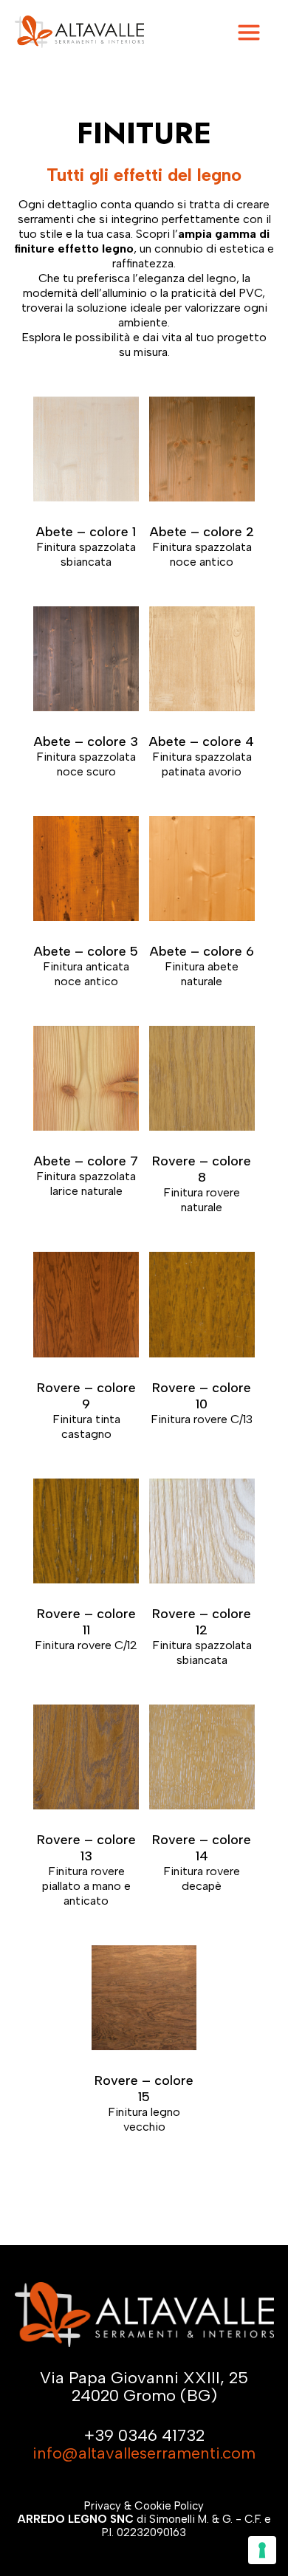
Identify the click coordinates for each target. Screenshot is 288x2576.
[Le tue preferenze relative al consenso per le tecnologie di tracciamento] (262, 2550)
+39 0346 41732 (144, 2435)
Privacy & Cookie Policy (144, 2506)
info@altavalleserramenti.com (144, 2453)
